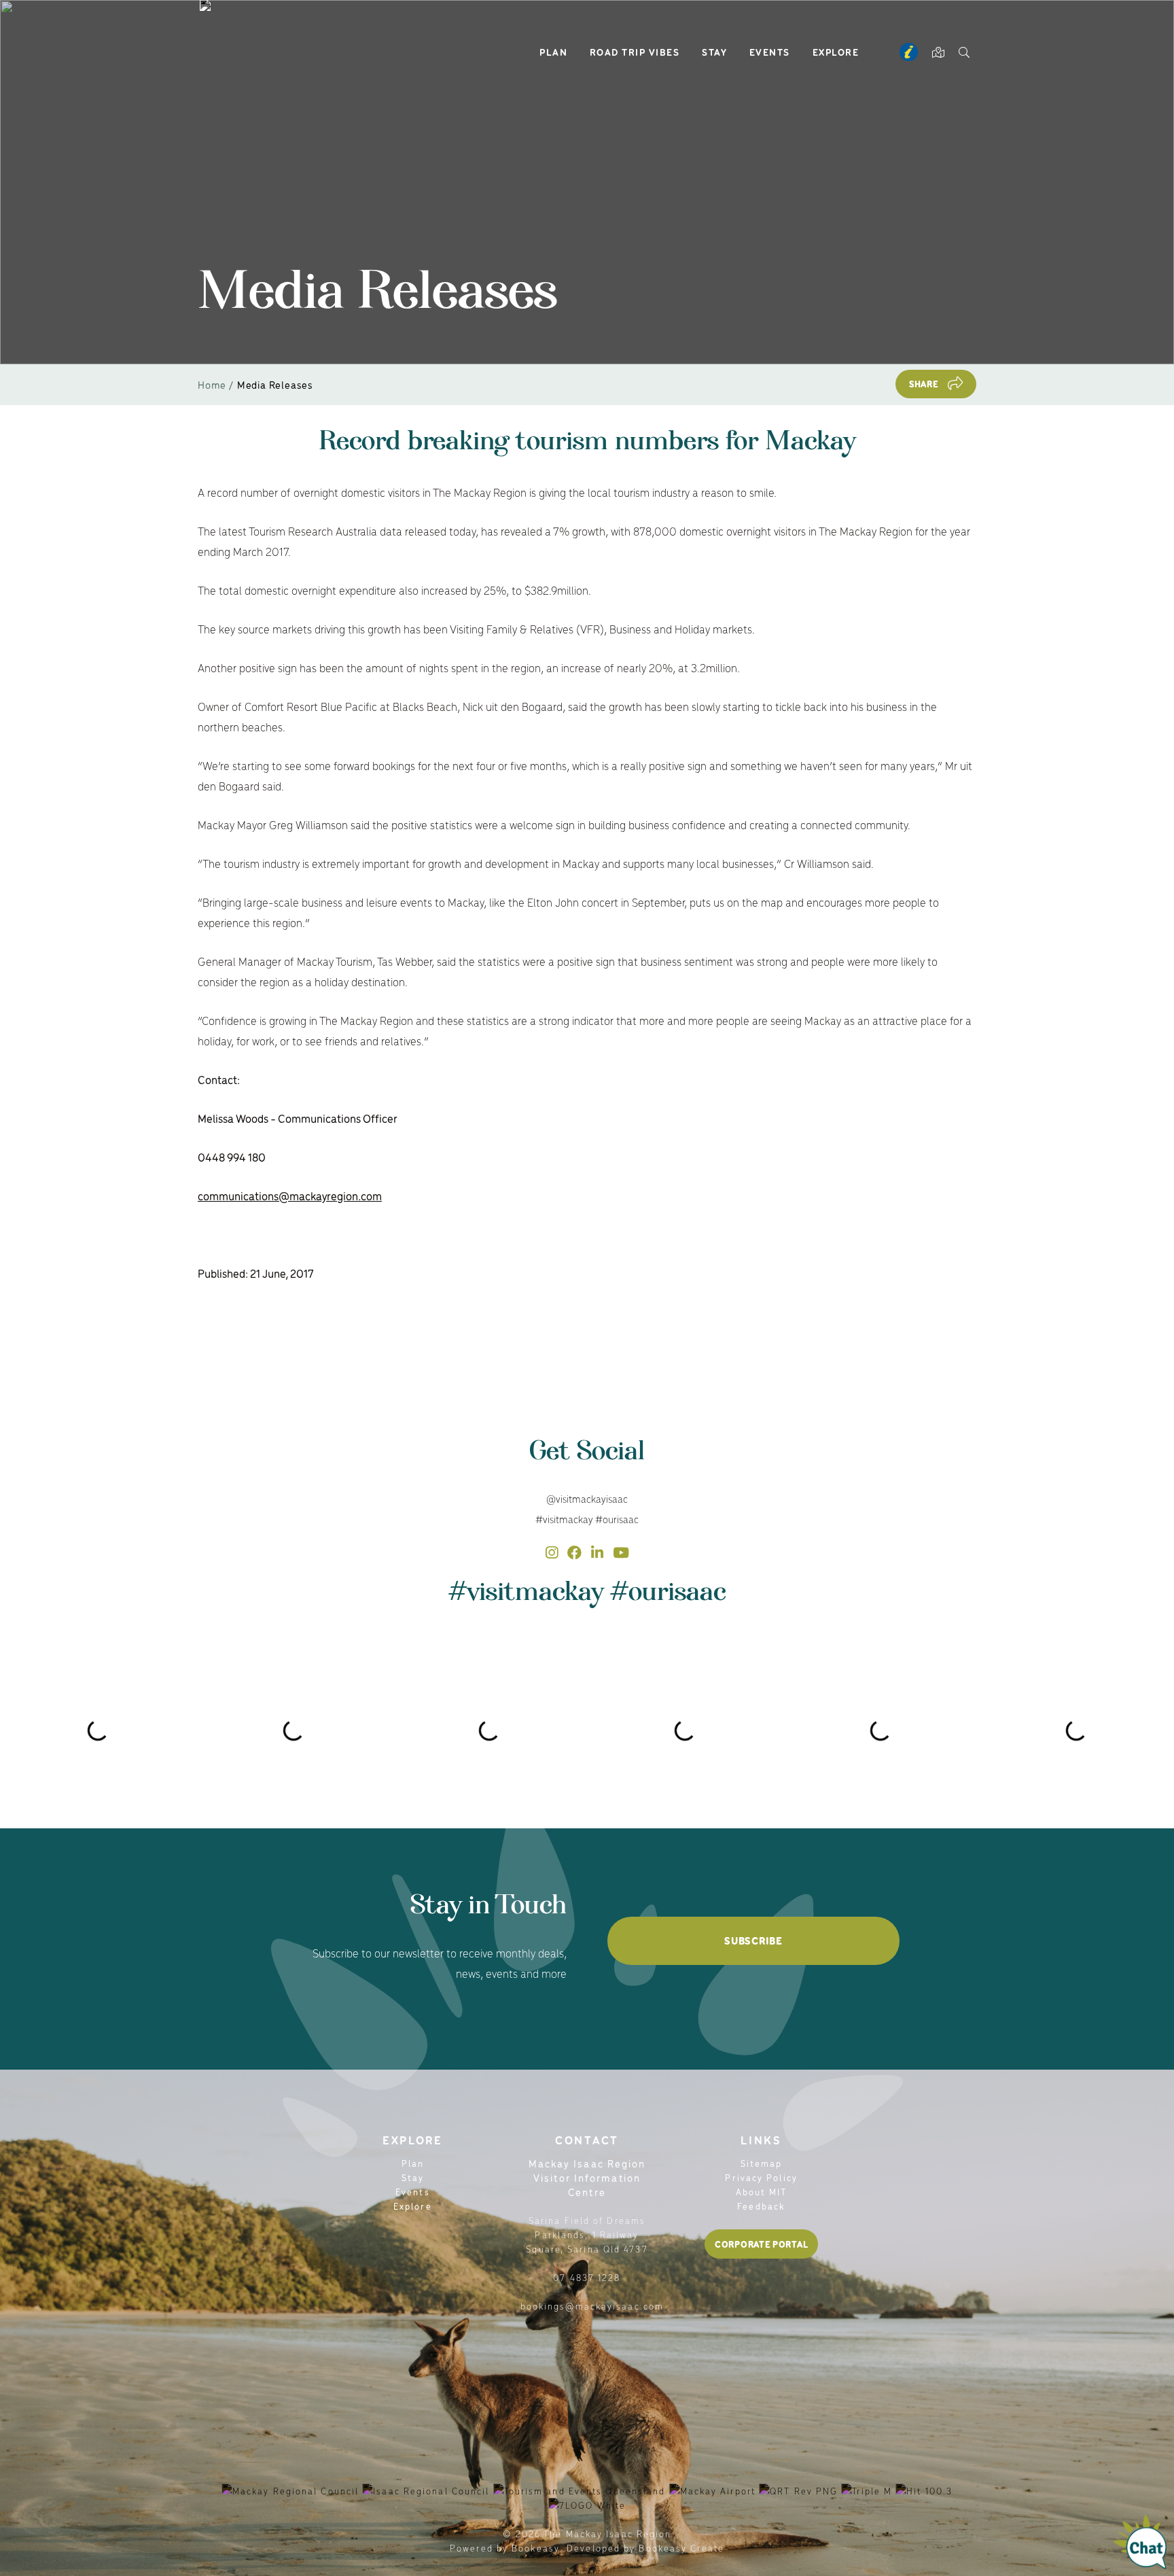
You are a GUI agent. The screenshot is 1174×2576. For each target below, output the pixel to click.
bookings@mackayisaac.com (592, 2306)
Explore (836, 52)
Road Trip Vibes (635, 52)
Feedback (761, 2206)
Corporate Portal (761, 2244)
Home (212, 384)
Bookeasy (536, 2548)
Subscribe (753, 1940)
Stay (714, 52)
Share (924, 384)
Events (770, 52)
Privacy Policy (761, 2177)
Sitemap (762, 2163)
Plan (553, 52)
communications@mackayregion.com (290, 1196)
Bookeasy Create (681, 2548)
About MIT (762, 2192)
